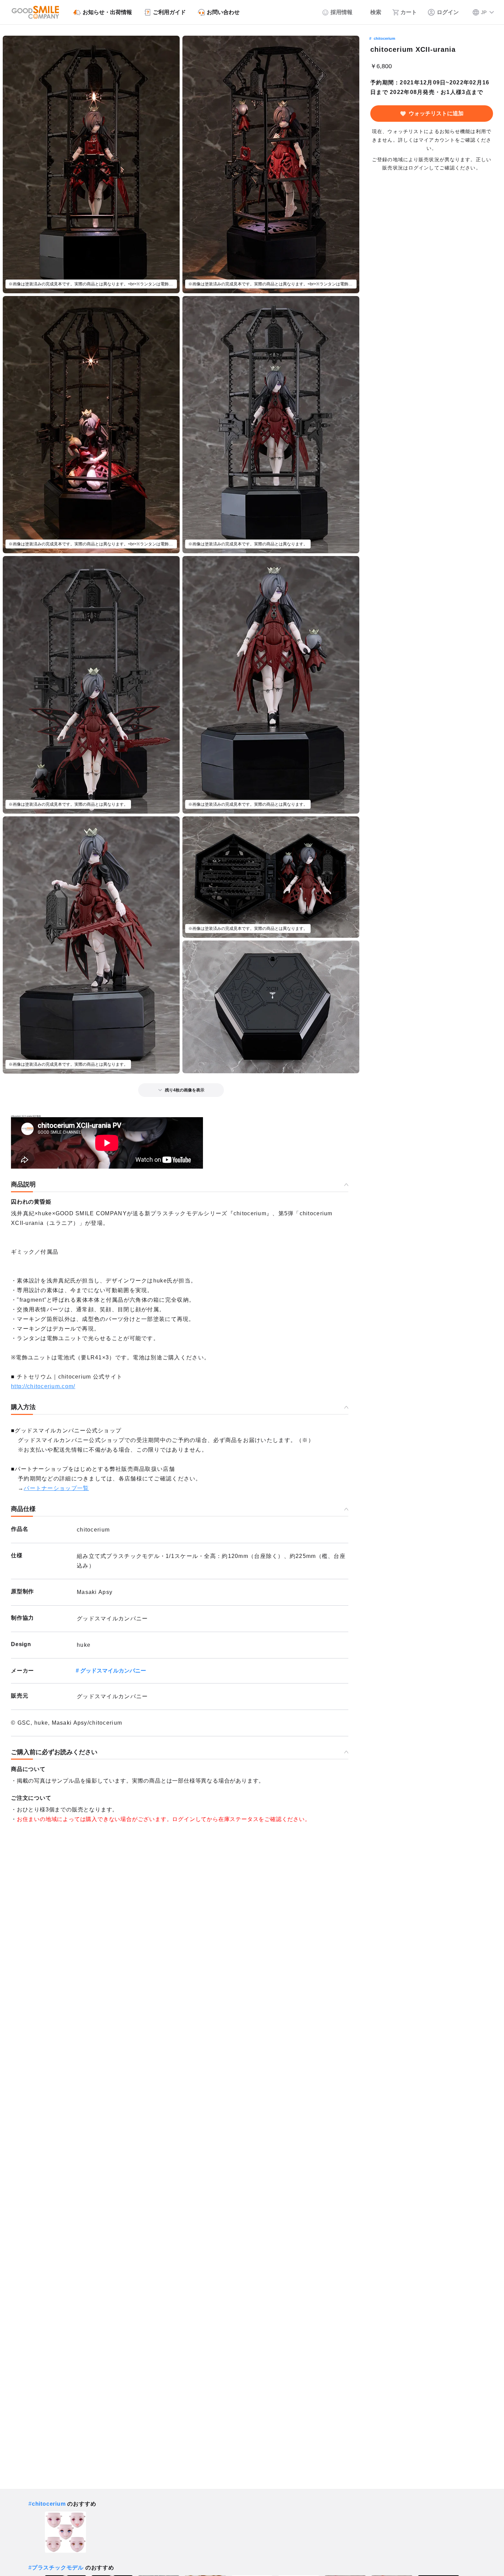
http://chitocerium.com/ (43, 1386)
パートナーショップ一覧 (56, 1488)
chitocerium (385, 38)
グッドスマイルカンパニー (113, 1671)
